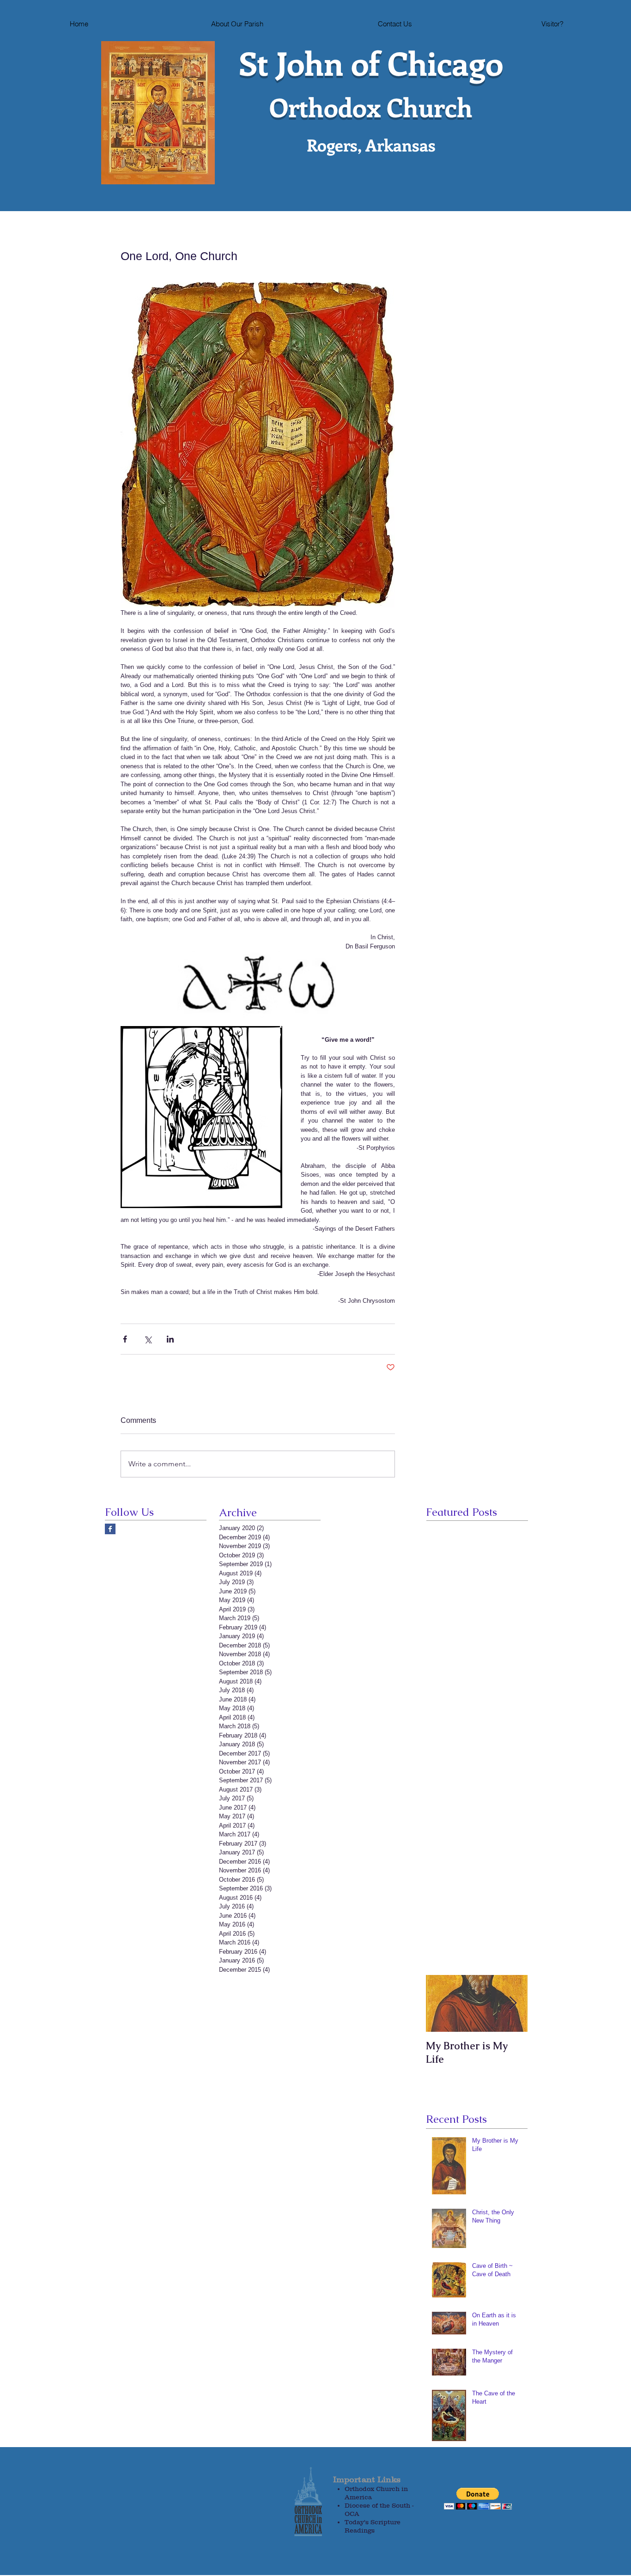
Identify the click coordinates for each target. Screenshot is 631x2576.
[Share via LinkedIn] (170, 1339)
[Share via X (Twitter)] (148, 1339)
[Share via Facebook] (125, 1339)
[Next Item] (513, 2004)
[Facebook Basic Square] (110, 1529)
